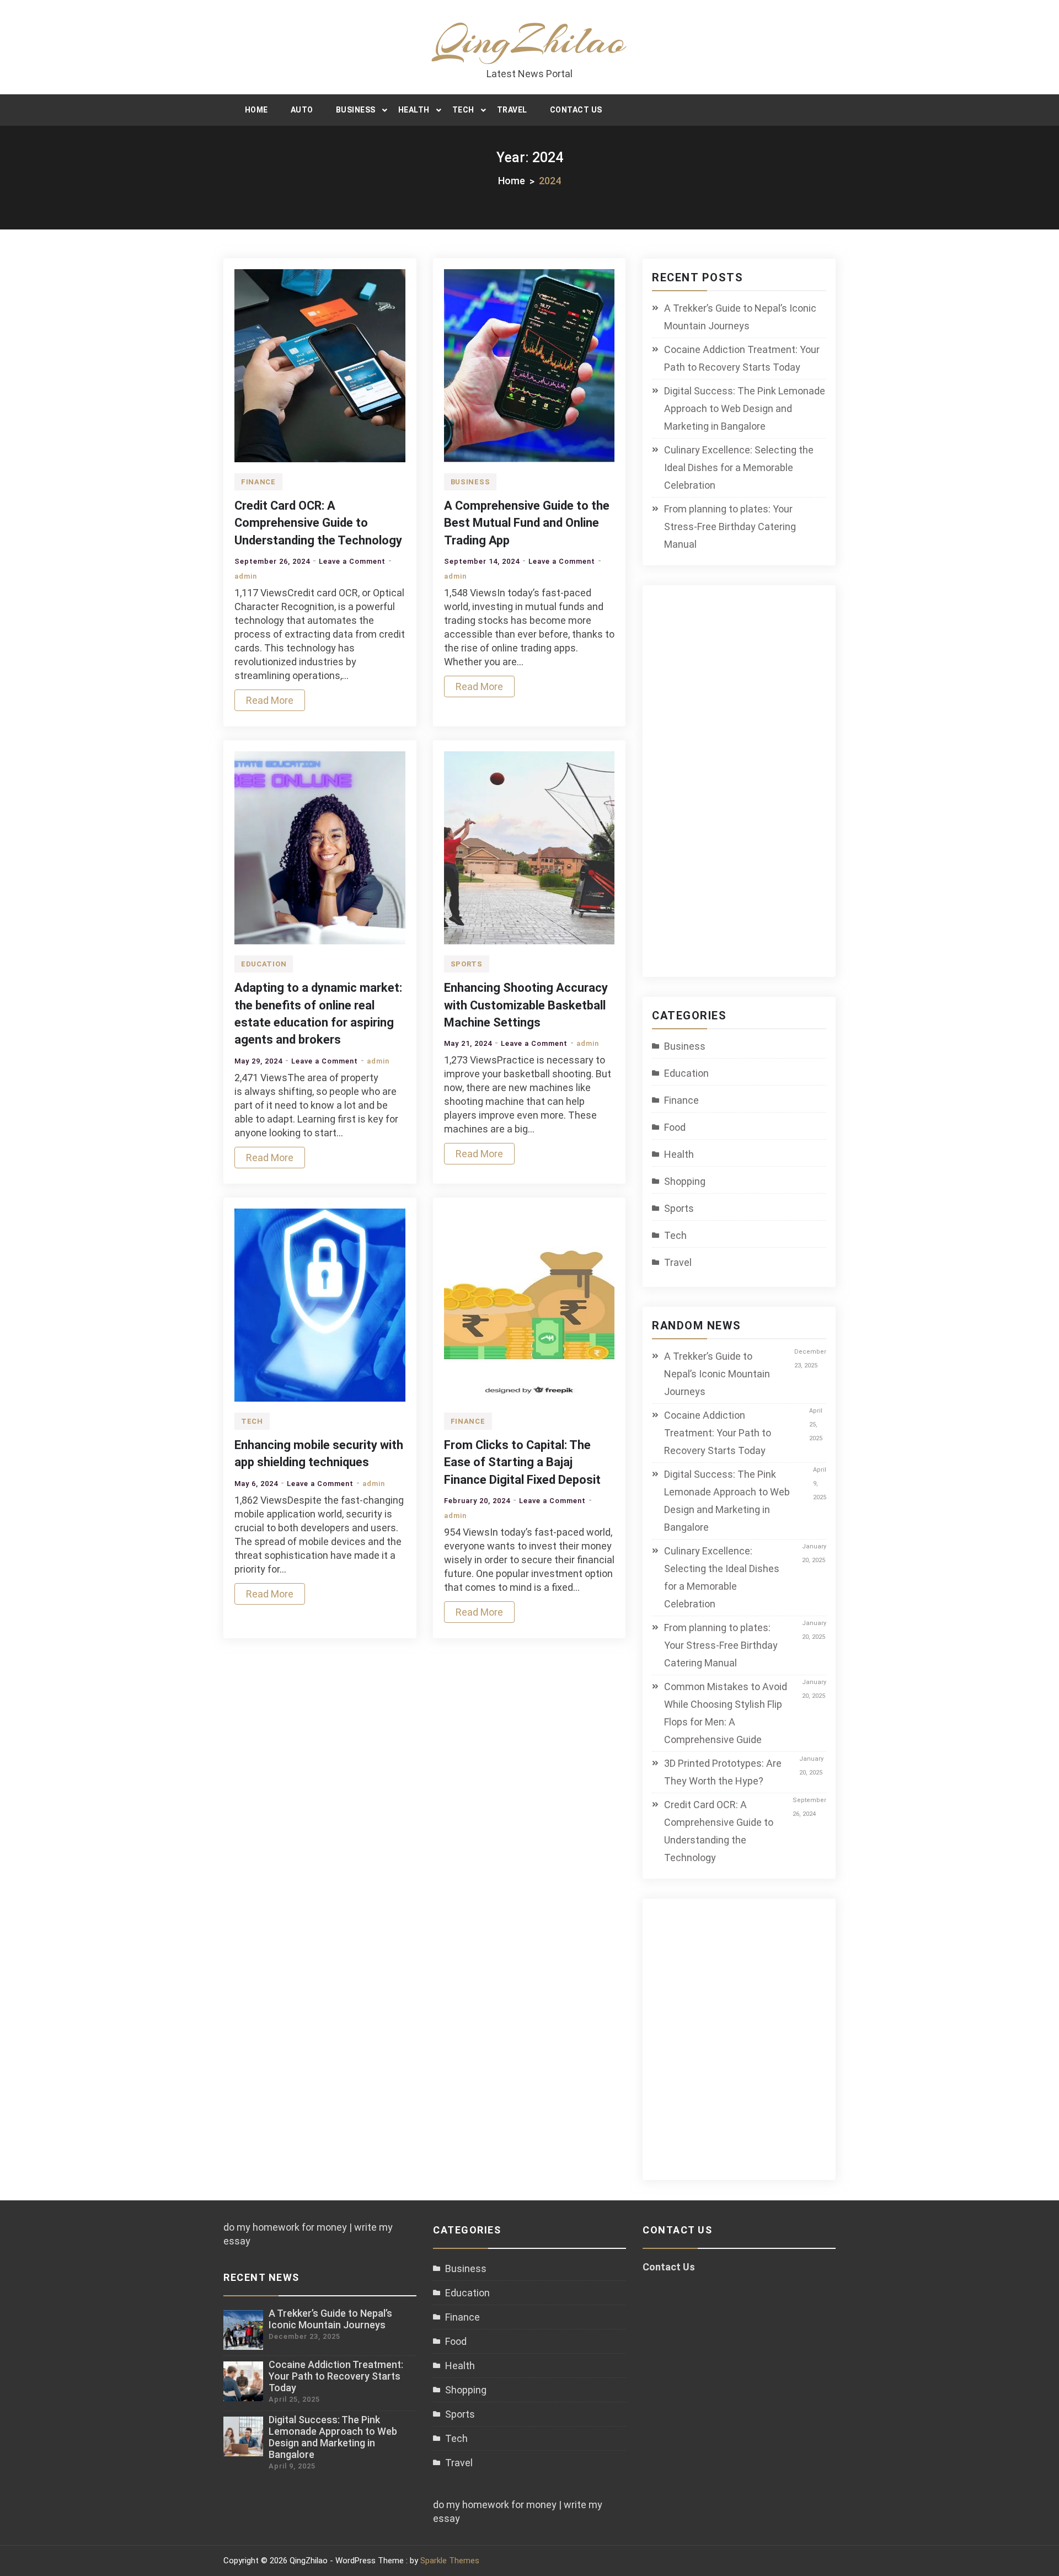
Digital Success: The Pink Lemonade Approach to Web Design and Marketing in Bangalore (745, 408)
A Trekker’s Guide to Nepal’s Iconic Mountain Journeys (740, 317)
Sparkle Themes (450, 2561)
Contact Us (576, 110)
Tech (463, 110)
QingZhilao (530, 40)
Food (675, 1127)
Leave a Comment (352, 561)
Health (414, 110)
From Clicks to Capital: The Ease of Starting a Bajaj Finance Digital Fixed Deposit (522, 1462)
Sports (467, 964)
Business (356, 110)
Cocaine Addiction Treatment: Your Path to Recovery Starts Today (742, 358)
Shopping (685, 1181)
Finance (258, 482)
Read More (270, 700)
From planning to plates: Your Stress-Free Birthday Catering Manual (730, 527)
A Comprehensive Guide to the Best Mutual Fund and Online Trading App (527, 523)
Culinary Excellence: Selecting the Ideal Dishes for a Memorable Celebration (739, 467)
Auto (302, 110)
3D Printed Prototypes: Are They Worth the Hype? (723, 1772)
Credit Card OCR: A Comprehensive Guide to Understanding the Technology (318, 523)
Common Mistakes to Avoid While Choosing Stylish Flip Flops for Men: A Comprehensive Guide (726, 1713)
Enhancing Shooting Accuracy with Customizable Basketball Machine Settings (526, 1005)
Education (264, 964)
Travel (512, 110)
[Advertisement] (748, 788)
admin (246, 576)
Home (256, 110)
